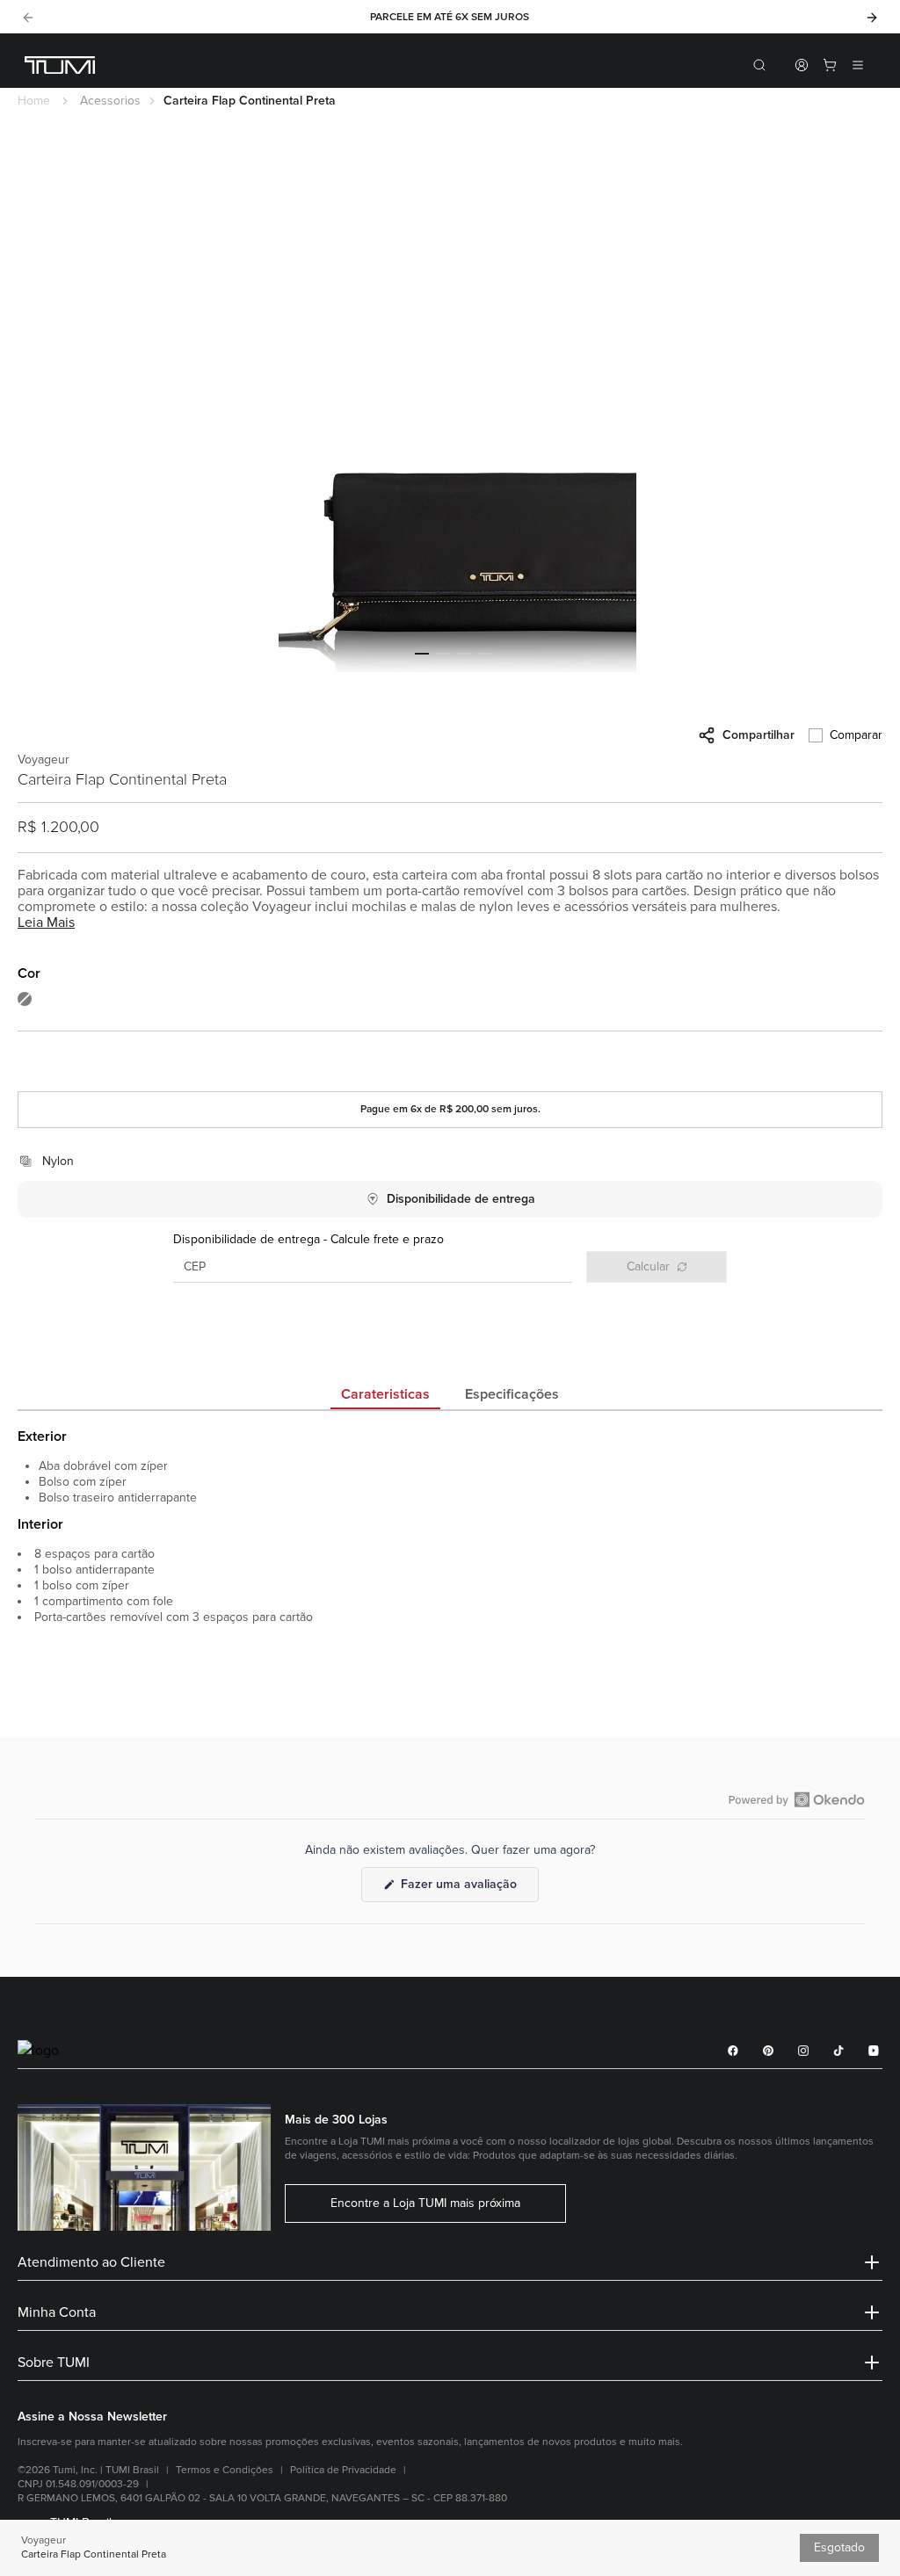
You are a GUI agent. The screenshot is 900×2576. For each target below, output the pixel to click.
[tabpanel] (450, 1569)
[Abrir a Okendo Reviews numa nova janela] (797, 1799)
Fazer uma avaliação (468, 1889)
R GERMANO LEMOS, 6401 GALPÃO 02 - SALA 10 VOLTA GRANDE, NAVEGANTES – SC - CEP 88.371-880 (262, 2498)
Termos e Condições (225, 2470)
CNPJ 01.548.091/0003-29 (78, 2484)
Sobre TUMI (54, 2363)
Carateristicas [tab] (385, 1394)
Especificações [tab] (512, 1394)
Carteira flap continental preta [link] (250, 101)
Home (34, 101)
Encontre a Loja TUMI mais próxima (425, 2203)
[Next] (872, 18)
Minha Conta (57, 2312)
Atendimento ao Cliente (91, 2262)
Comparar (856, 735)
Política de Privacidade (343, 2470)
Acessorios (110, 101)
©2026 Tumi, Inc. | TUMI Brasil (88, 2470)
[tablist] (450, 1396)
